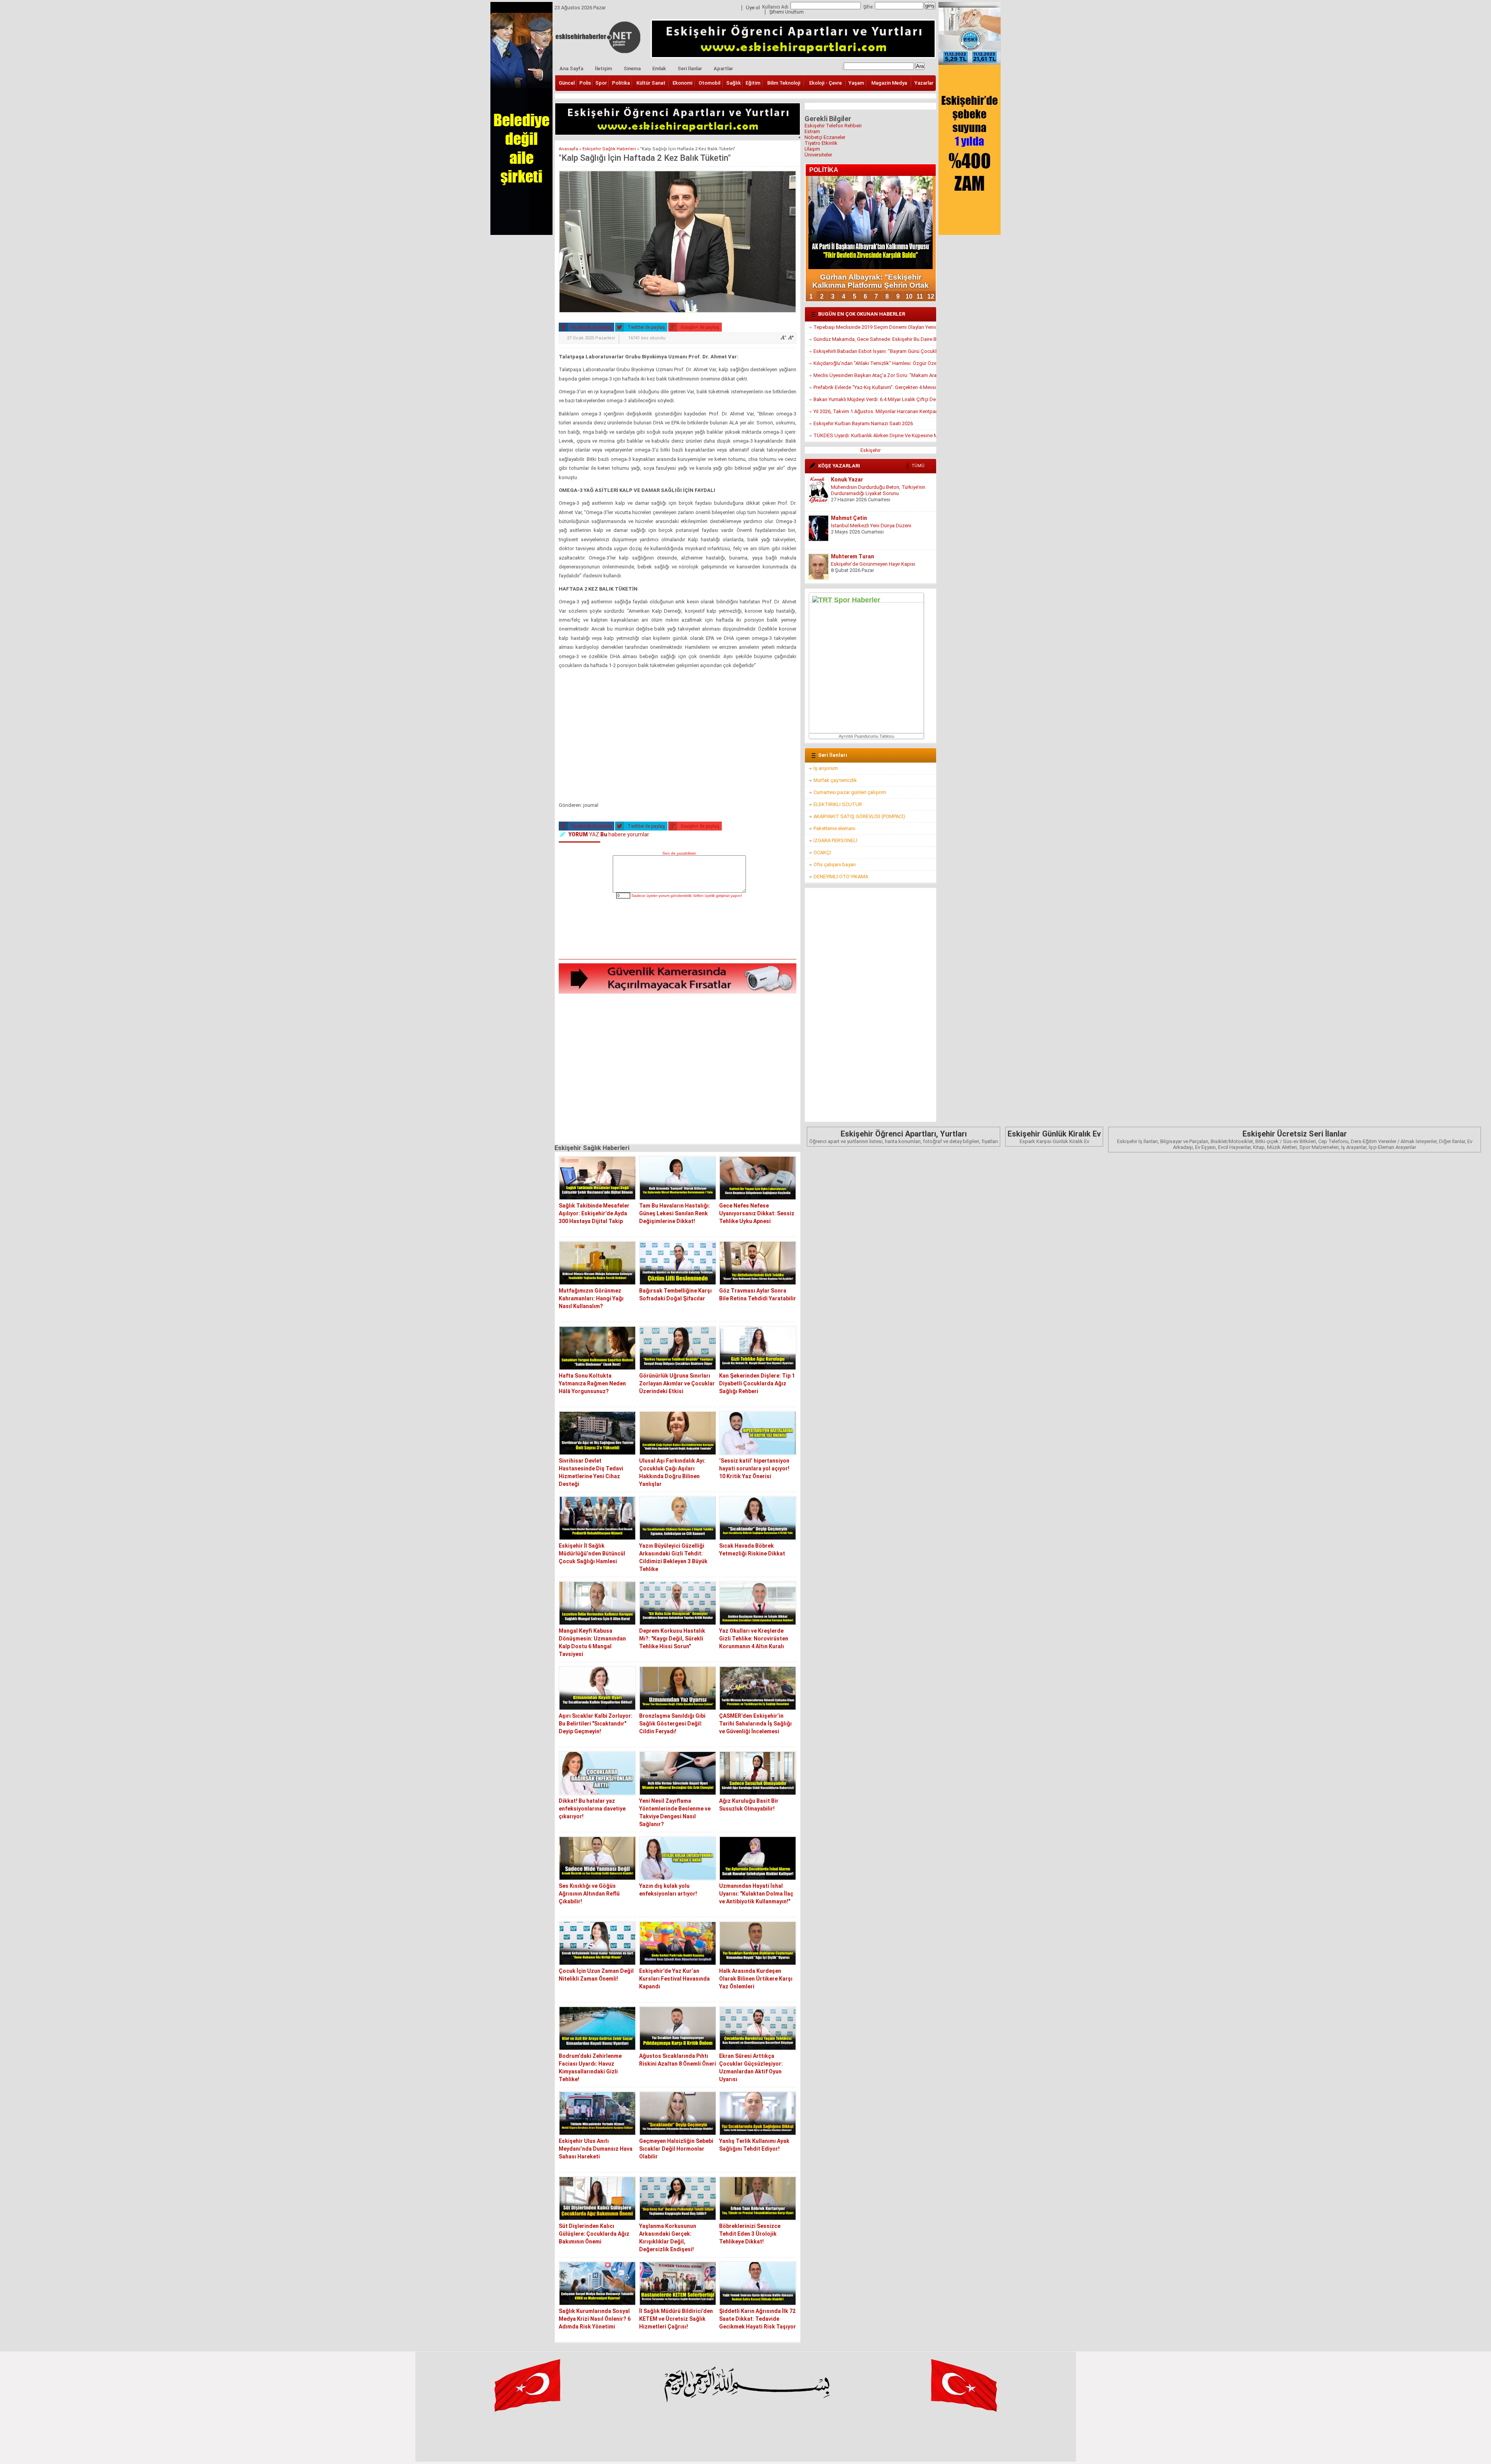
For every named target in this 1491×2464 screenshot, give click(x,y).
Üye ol (753, 8)
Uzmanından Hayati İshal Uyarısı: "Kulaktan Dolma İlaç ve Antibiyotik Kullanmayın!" (756, 1894)
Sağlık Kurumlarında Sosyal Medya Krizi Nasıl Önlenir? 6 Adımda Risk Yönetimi (595, 2319)
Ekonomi (682, 83)
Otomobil (709, 83)
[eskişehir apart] (678, 133)
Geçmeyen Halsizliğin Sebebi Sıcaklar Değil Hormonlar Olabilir (676, 2149)
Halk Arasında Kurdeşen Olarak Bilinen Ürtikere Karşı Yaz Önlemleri (756, 1979)
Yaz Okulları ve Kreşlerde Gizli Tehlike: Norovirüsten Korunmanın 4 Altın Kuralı (754, 1639)
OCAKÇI (822, 852)
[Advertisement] (678, 737)
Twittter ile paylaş (646, 327)
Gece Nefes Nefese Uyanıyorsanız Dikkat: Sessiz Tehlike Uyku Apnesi (757, 1213)
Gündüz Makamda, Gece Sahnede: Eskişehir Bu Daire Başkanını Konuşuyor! (875, 339)
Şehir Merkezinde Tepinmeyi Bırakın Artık (877, 564)
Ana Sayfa (571, 69)
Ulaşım (812, 149)
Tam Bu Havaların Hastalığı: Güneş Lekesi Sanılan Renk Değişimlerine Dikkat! (675, 1213)
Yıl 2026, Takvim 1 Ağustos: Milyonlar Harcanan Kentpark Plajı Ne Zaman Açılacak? (875, 411)
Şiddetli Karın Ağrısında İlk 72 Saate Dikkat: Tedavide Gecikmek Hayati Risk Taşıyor (758, 2319)
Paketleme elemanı (834, 828)
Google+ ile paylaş (699, 327)
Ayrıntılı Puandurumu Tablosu (866, 736)
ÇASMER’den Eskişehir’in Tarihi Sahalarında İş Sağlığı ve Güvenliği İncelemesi (755, 1724)
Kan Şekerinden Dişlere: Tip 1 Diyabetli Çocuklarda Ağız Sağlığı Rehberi (757, 1383)
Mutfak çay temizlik (835, 780)
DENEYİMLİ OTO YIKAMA (841, 877)
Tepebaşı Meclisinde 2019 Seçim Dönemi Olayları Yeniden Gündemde (875, 327)
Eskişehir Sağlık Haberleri (609, 149)
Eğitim (753, 83)
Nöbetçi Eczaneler (825, 137)
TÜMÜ (918, 466)
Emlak (659, 69)
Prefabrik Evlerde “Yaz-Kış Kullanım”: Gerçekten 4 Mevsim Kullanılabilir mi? (875, 387)
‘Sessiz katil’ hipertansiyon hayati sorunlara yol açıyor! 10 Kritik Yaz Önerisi (754, 1468)
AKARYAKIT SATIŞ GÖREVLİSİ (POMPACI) (859, 816)
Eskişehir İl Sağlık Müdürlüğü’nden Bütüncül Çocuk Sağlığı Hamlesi (592, 1553)
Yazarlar (924, 83)
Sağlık (733, 83)
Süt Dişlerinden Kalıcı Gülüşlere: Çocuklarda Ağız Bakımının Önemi (594, 2234)
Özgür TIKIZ (846, 556)
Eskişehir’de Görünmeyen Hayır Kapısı (873, 526)
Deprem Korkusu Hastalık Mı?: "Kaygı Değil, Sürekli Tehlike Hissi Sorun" (672, 1639)
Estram (812, 131)
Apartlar (723, 69)
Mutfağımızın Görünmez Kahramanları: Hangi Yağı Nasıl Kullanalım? (591, 1298)
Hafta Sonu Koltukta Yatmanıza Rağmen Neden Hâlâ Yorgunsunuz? (592, 1383)
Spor (601, 83)
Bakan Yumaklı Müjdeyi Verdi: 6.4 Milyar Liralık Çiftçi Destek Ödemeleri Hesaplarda (875, 399)
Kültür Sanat (651, 83)
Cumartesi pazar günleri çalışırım (850, 792)
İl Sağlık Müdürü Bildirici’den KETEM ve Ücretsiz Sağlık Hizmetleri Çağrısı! (676, 2319)
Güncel (567, 83)
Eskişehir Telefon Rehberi (833, 126)
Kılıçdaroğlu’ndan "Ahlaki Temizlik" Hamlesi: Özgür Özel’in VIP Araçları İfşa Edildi (875, 363)
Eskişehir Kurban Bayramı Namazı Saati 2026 (863, 423)
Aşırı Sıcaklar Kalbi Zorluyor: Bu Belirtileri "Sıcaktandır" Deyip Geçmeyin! (596, 1724)
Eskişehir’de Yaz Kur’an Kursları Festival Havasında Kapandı (674, 1979)
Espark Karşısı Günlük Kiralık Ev (1054, 1137)
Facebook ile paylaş (591, 327)
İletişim (603, 69)
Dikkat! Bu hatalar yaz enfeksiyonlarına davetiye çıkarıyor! (592, 1809)
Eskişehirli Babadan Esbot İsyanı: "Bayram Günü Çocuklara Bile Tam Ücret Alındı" (875, 351)
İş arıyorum (826, 768)
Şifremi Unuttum (786, 12)
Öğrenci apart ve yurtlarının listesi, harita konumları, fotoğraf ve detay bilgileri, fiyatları (904, 1137)
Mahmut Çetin (849, 480)
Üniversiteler (818, 155)
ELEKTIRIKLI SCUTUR (838, 804)
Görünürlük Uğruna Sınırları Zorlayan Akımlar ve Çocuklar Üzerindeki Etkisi (677, 1383)
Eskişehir (871, 450)
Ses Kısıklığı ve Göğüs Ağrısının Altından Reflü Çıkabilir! (589, 1894)
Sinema (632, 69)
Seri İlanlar (690, 69)
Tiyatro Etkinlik (821, 143)
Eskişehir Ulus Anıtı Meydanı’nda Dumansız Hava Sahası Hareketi (596, 2149)
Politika (621, 83)
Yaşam (856, 83)
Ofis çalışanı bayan (835, 864)
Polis (585, 83)
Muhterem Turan (852, 518)
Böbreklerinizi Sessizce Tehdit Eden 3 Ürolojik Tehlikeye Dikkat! (750, 2234)
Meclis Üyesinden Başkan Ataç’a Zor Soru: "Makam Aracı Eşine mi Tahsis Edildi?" (875, 375)
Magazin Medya (889, 83)
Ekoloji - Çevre (825, 83)
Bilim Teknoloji (784, 83)
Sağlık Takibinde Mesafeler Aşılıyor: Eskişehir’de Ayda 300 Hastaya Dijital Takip (594, 1213)
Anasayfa (568, 149)
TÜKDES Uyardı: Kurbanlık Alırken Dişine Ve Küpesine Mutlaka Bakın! (875, 435)
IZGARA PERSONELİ (835, 840)
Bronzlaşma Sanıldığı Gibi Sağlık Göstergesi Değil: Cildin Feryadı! (672, 1724)
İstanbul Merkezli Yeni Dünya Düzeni (871, 487)
